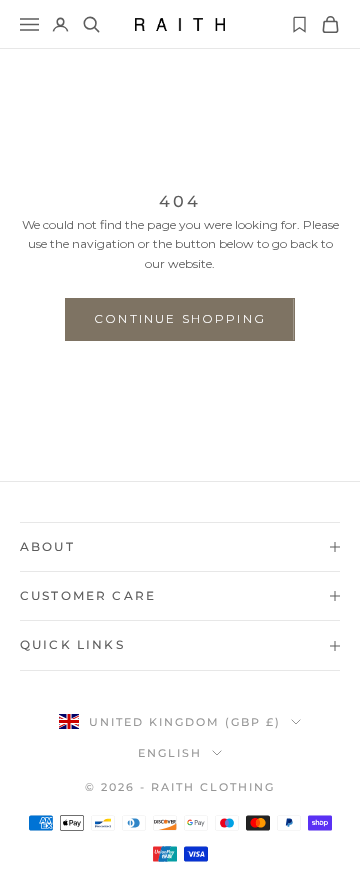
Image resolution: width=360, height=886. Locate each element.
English (170, 753)
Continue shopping (180, 318)
